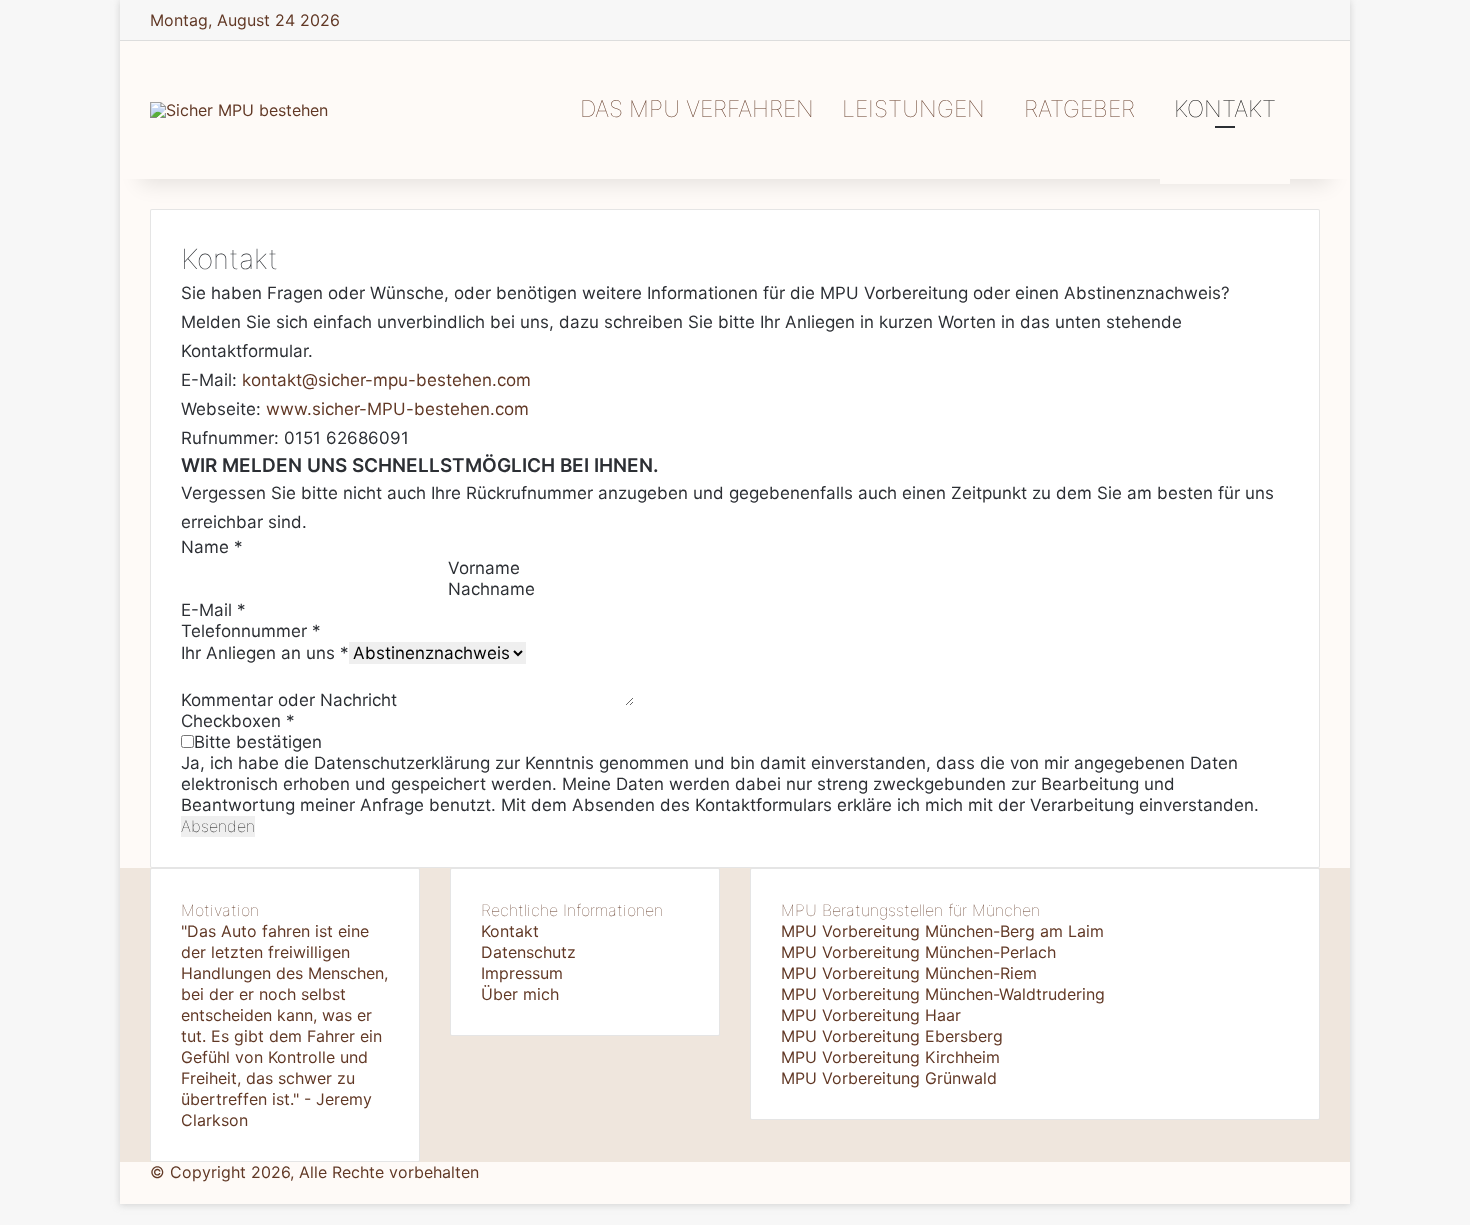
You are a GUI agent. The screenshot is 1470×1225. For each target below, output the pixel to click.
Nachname (491, 589)
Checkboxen (238, 721)
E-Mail (213, 610)
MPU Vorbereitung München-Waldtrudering (943, 994)
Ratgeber (1079, 109)
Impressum (522, 973)
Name (212, 547)
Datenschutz (528, 952)
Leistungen (913, 109)
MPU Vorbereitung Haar (871, 1015)
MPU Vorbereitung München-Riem (909, 973)
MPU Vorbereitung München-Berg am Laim (942, 931)
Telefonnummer (251, 631)
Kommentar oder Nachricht (289, 700)
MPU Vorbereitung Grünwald (889, 1078)
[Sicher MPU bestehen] (239, 110)
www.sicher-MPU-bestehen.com (397, 409)
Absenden (218, 826)
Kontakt (1225, 109)
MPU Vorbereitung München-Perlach (918, 952)
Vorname (484, 568)
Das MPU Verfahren (697, 109)
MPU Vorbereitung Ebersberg (892, 1036)
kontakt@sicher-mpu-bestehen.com (386, 380)
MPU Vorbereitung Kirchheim (890, 1057)
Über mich (520, 994)
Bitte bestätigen (258, 742)
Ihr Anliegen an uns (265, 653)
